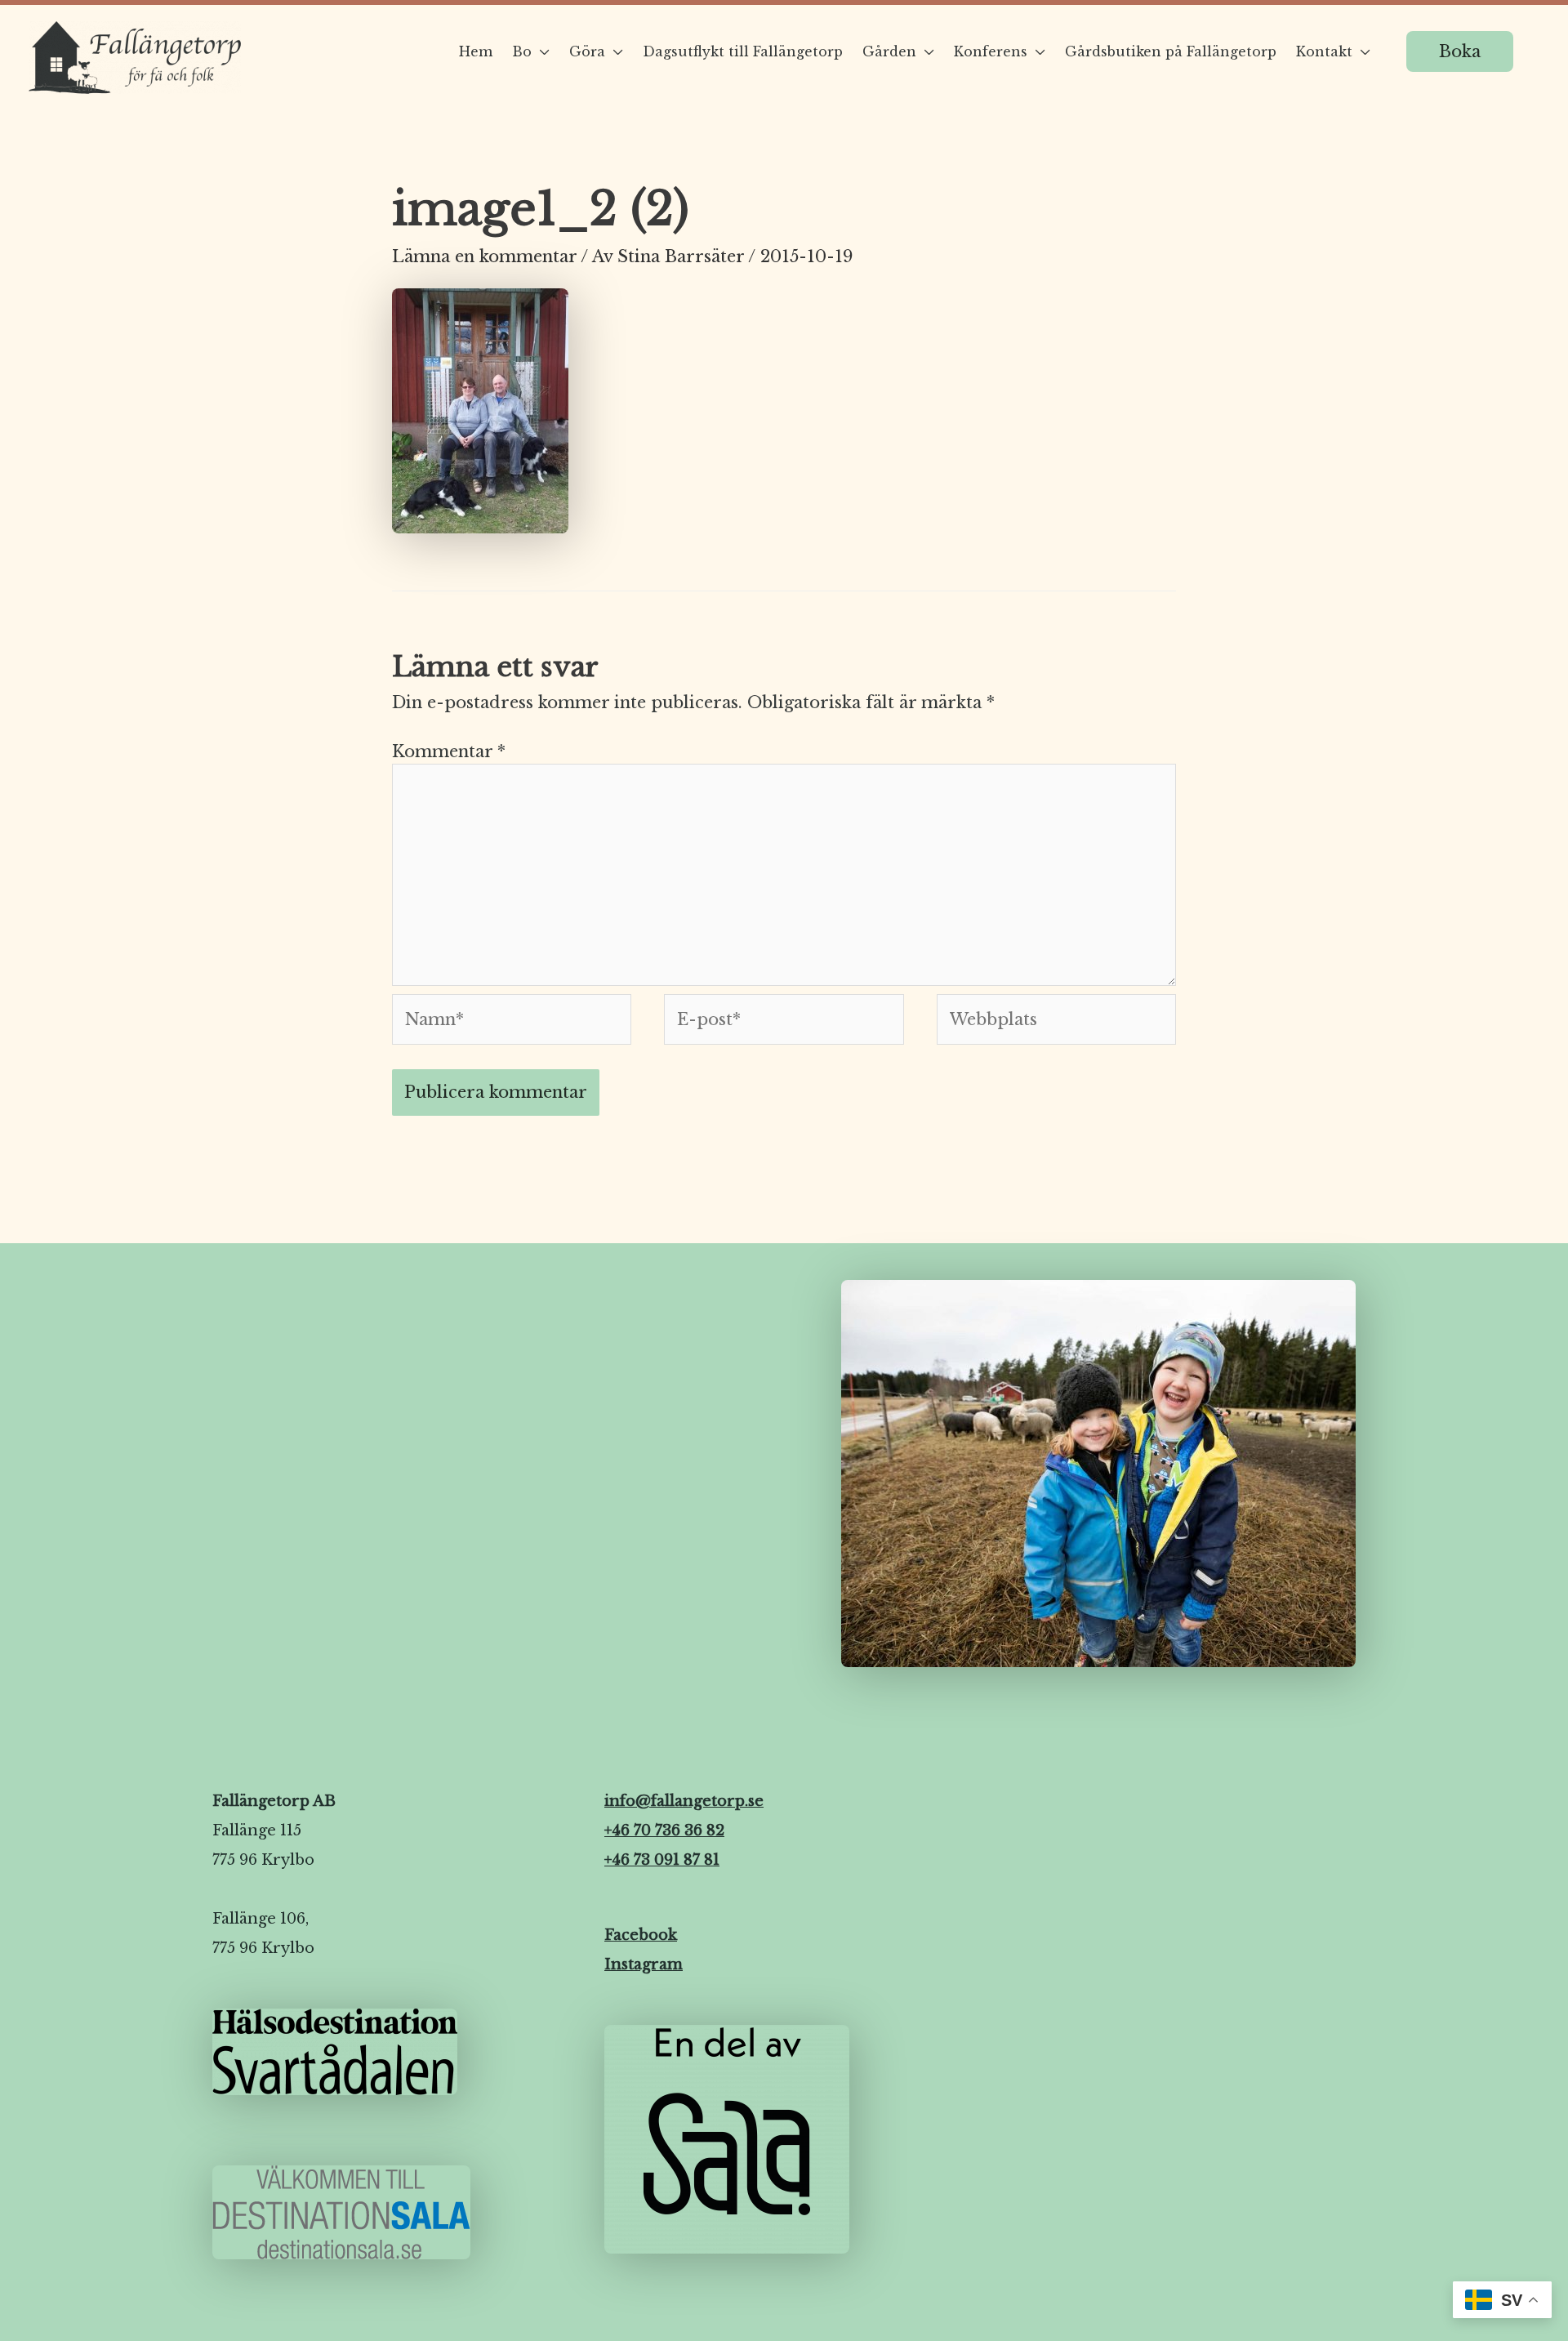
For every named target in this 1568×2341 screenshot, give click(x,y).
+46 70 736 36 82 (664, 1830)
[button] (1460, 51)
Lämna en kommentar (484, 256)
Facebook (641, 1935)
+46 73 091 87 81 (662, 1860)
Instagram (644, 1964)
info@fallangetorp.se (684, 1801)
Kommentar (449, 751)
